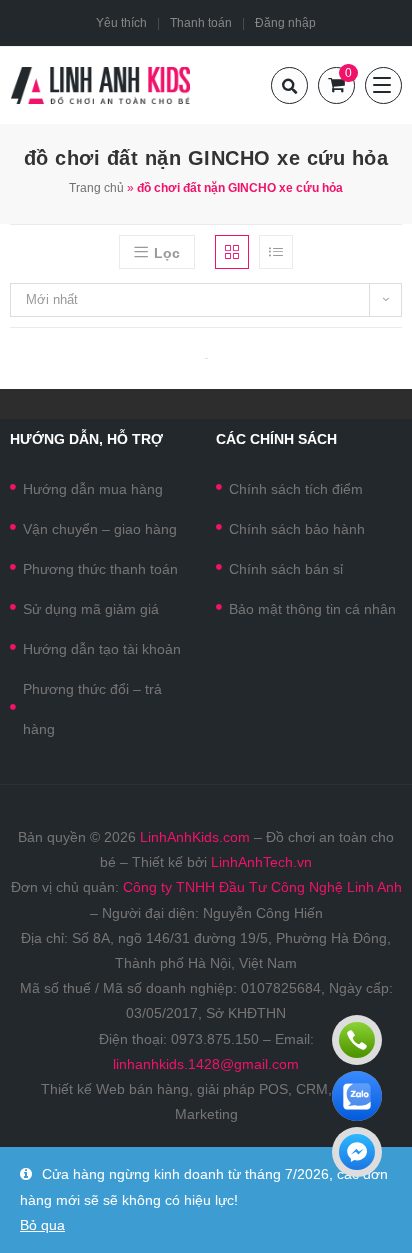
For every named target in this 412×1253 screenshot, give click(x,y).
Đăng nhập (285, 23)
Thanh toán (201, 23)
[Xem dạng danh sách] (276, 252)
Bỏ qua (42, 1225)
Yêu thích (121, 23)
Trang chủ (96, 188)
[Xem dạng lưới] (232, 252)
